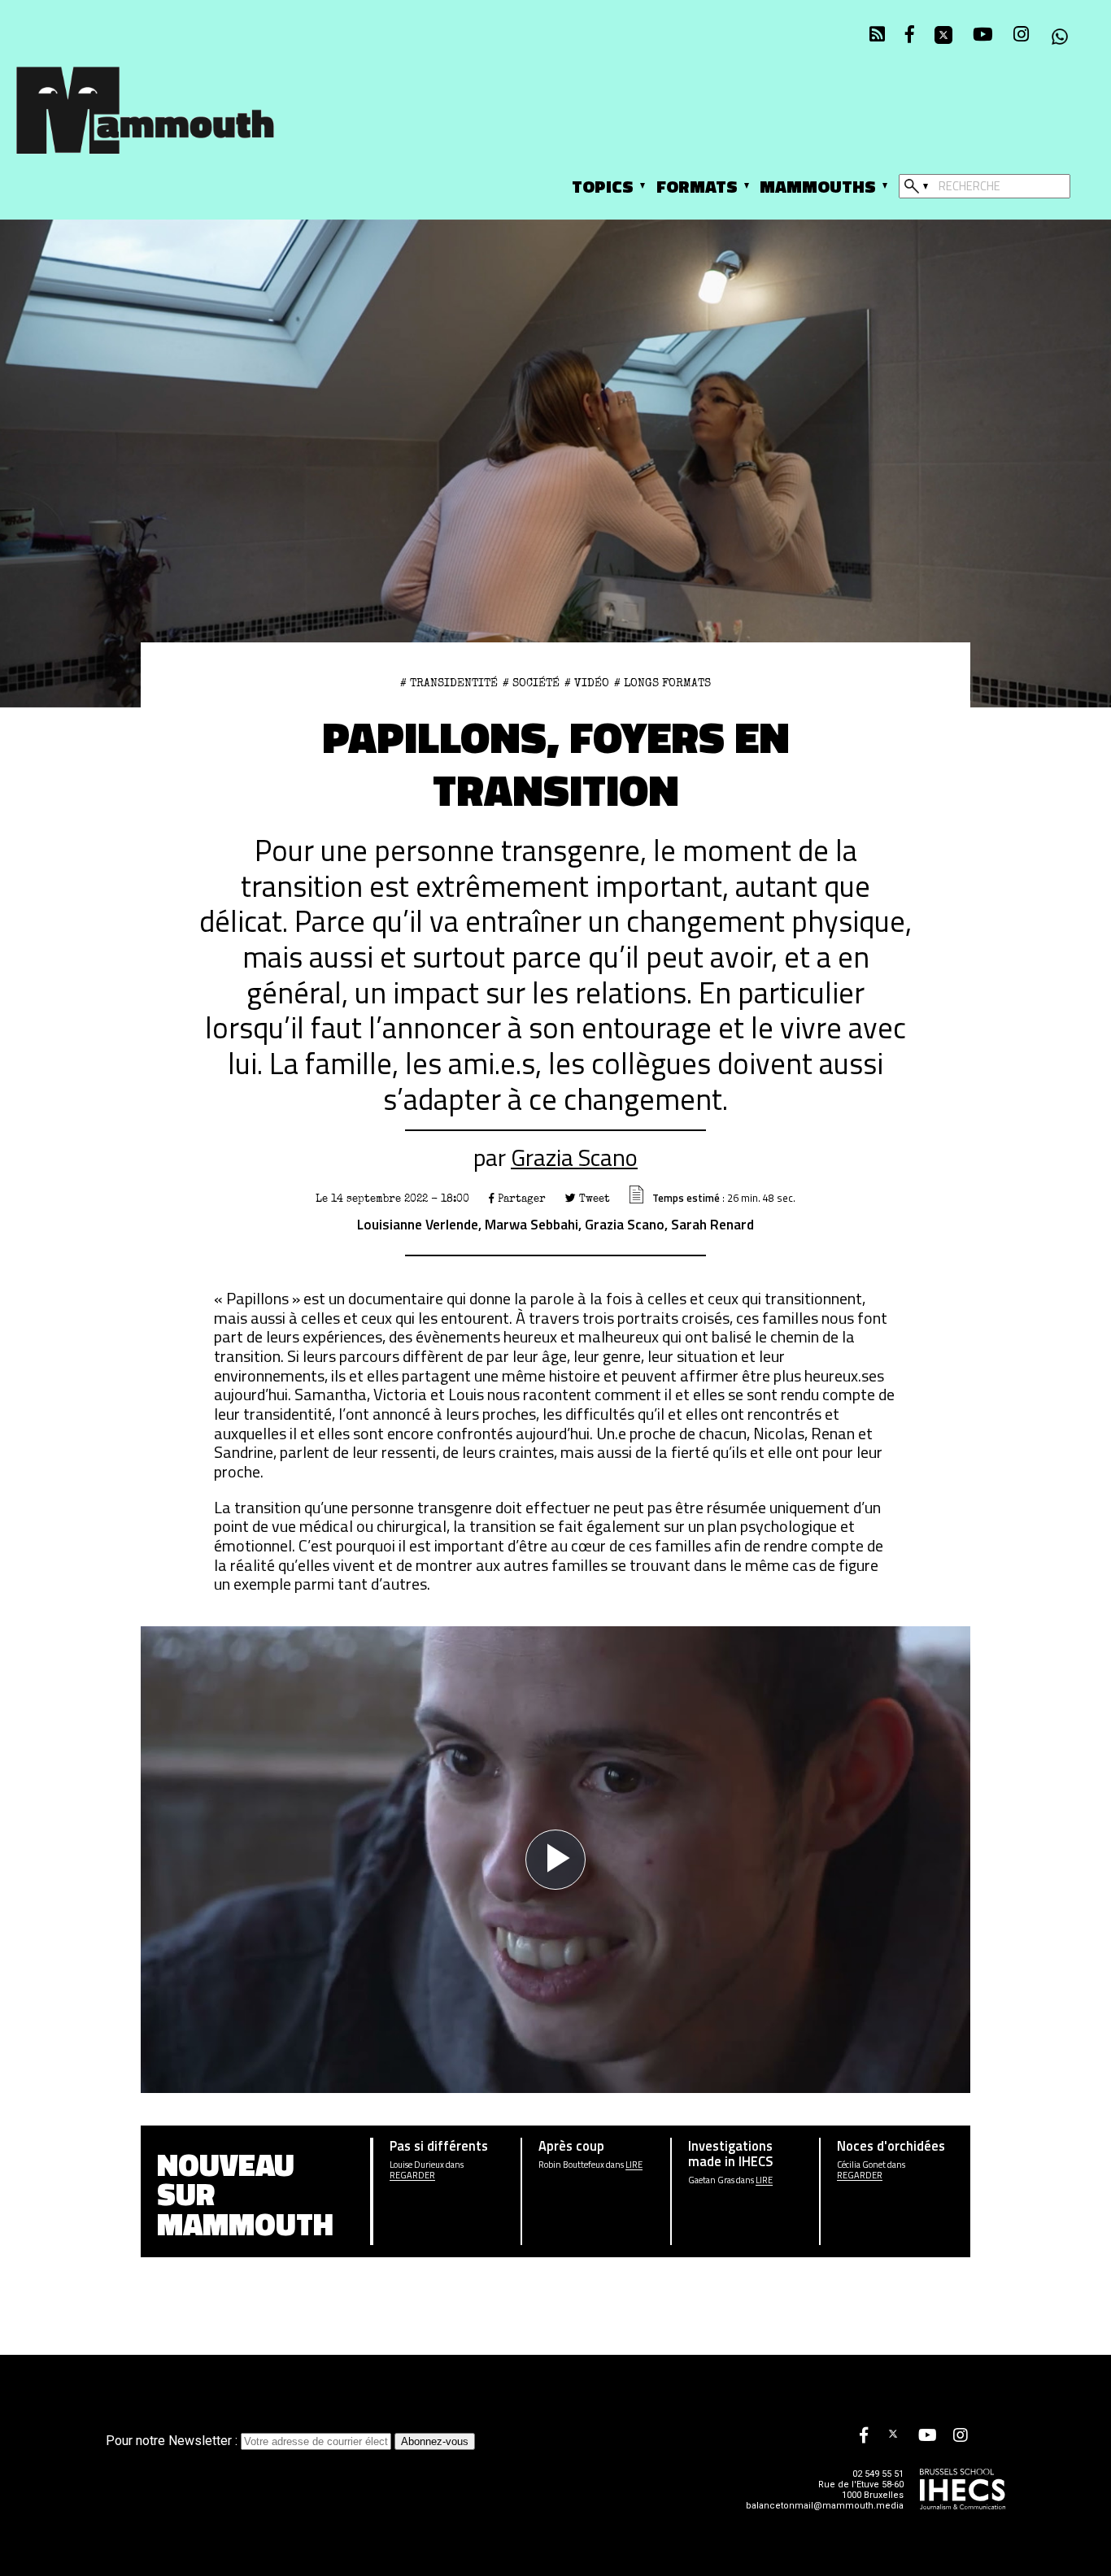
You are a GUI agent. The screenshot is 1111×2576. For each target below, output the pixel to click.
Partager (520, 1199)
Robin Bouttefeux (571, 2165)
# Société (531, 683)
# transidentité (449, 683)
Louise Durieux (417, 2165)
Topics (603, 186)
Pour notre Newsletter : (173, 2441)
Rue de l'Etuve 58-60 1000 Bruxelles (861, 2490)
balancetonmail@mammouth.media (825, 2506)
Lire (634, 2165)
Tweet (593, 1199)
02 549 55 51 (878, 2474)
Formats (697, 186)
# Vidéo (587, 683)
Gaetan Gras (711, 2180)
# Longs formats (662, 683)
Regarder (412, 2176)
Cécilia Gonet (861, 2165)
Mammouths (818, 186)
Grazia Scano (574, 1157)
